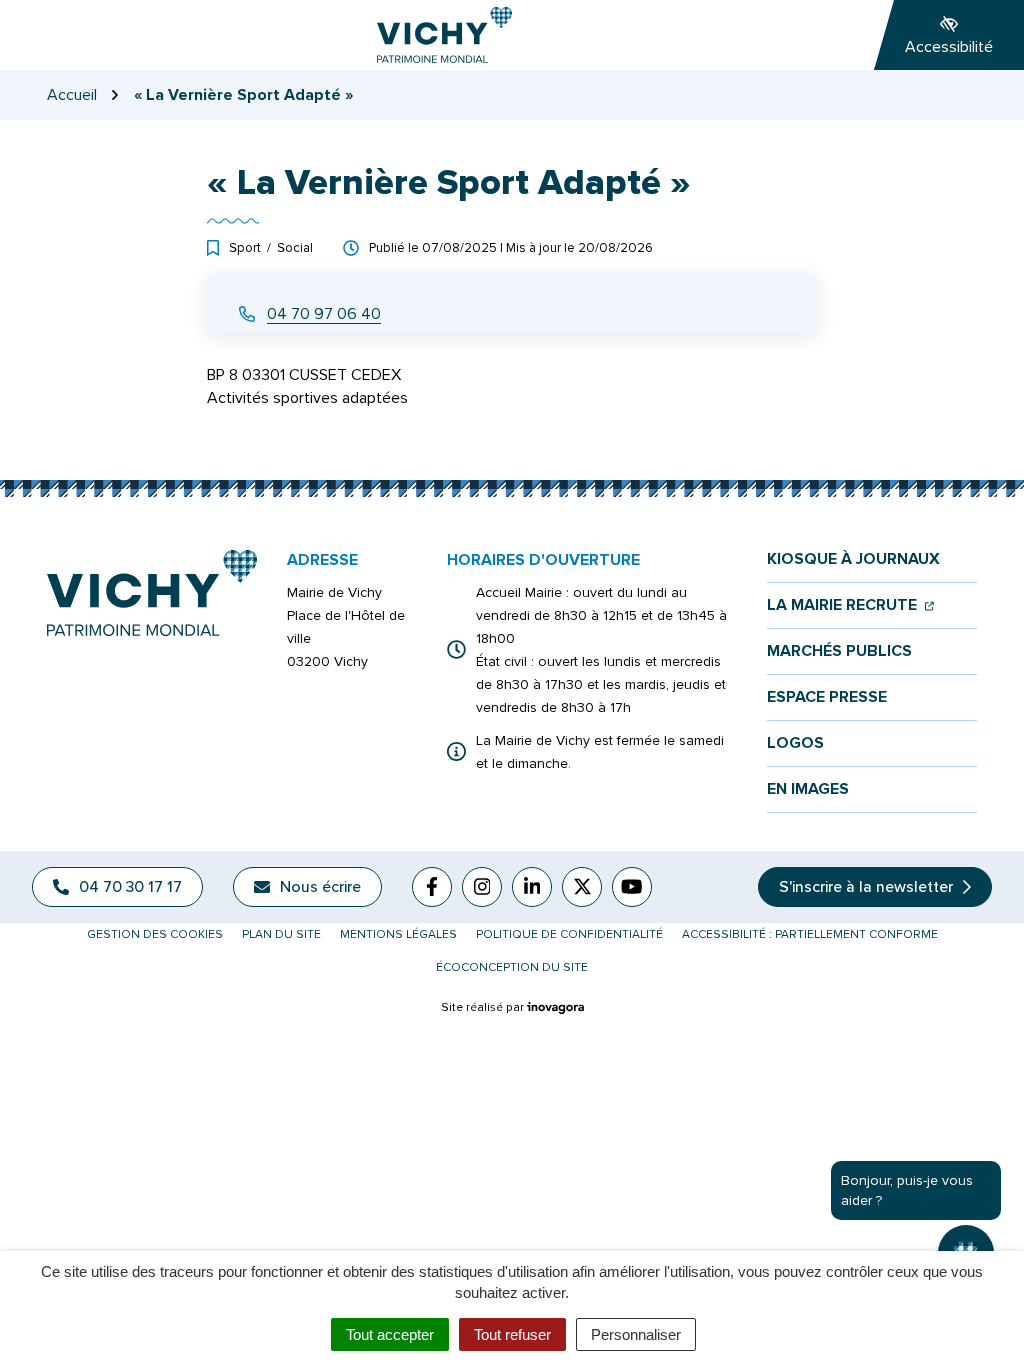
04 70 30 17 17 (130, 887)
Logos (795, 743)
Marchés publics (839, 651)
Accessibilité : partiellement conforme (810, 934)
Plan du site (281, 934)
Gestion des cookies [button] (155, 934)
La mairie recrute (850, 605)
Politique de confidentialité (569, 934)
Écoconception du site (512, 967)
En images (808, 789)
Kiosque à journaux (853, 559)
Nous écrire (320, 887)
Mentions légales (398, 934)
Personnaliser (636, 1334)
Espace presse (827, 697)
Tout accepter (390, 1334)
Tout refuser (512, 1334)
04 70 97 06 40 (324, 314)
